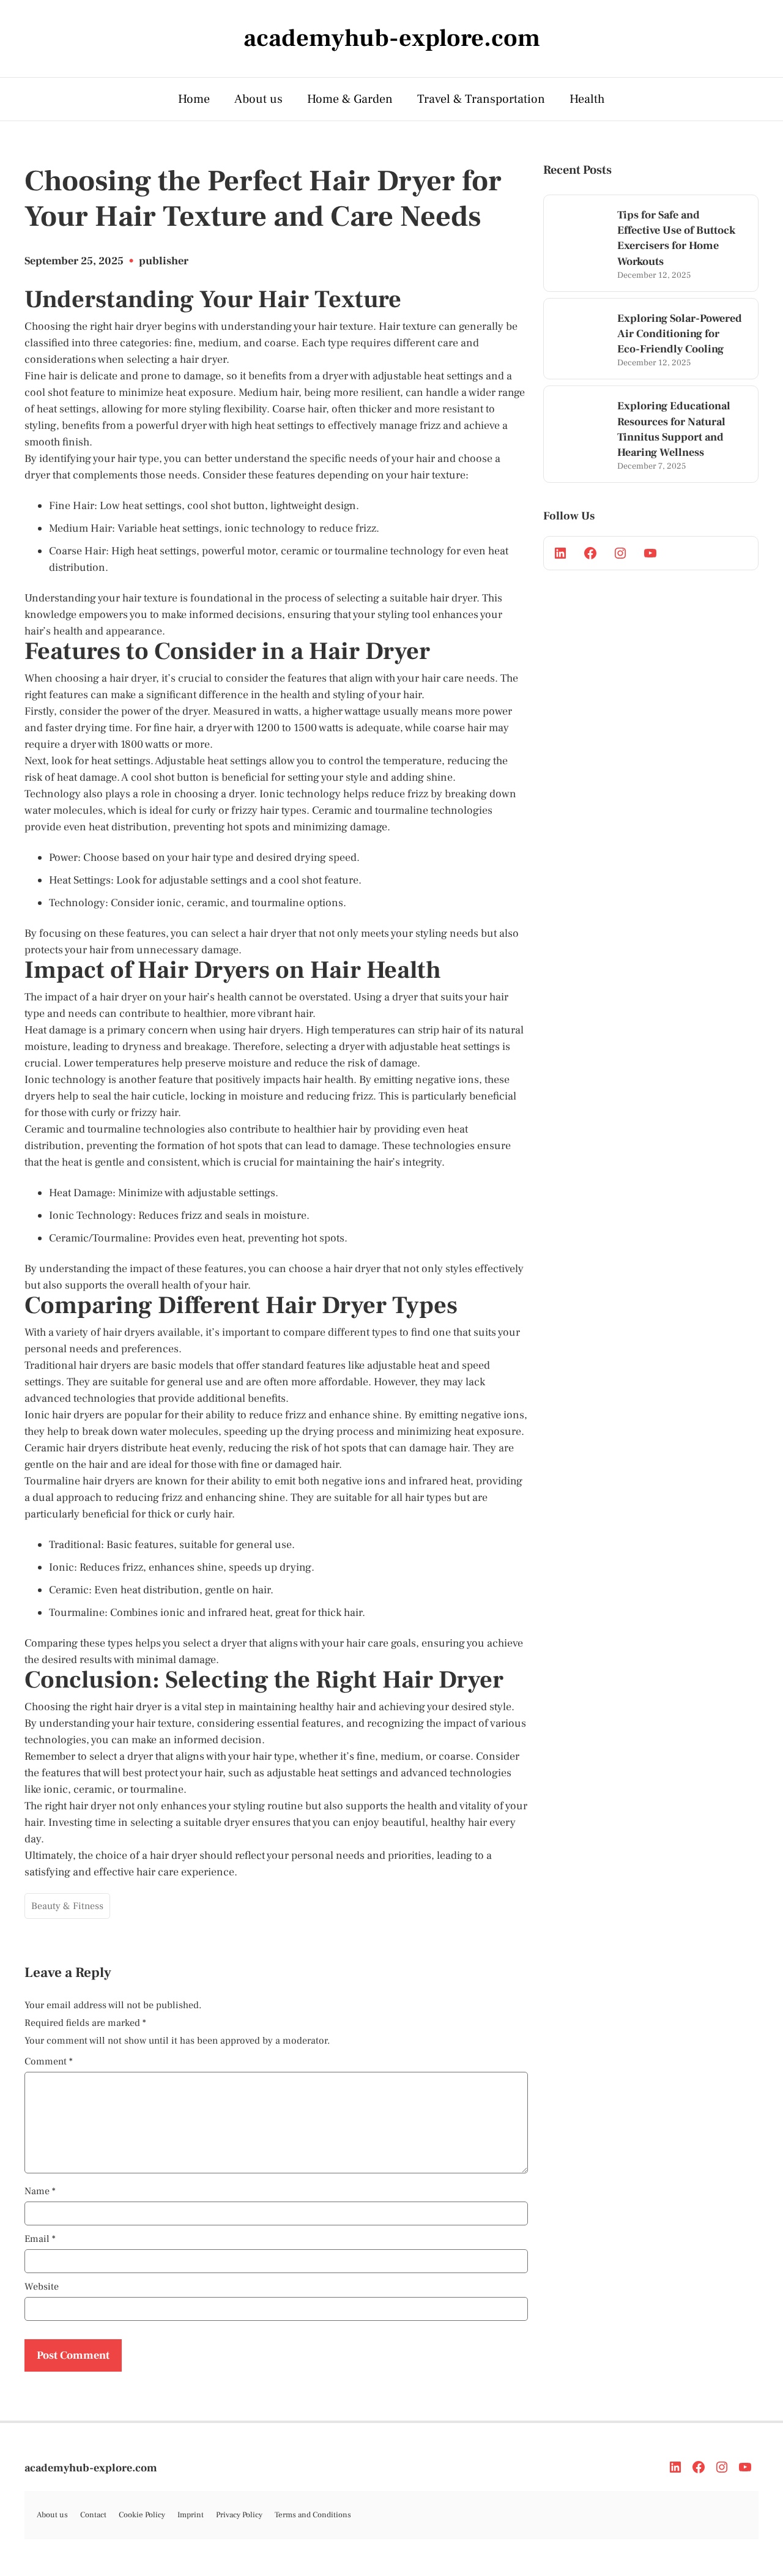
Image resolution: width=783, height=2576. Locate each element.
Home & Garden (350, 99)
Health (587, 99)
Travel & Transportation (481, 99)
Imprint (191, 2515)
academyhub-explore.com (91, 2468)
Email (40, 2239)
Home (194, 99)
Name (40, 2191)
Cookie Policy (142, 2515)
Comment (49, 2061)
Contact (93, 2515)
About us (258, 99)
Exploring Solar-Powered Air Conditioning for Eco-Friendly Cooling (680, 334)
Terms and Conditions (313, 2515)
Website (42, 2287)
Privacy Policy (239, 2515)
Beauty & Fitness (67, 1906)
